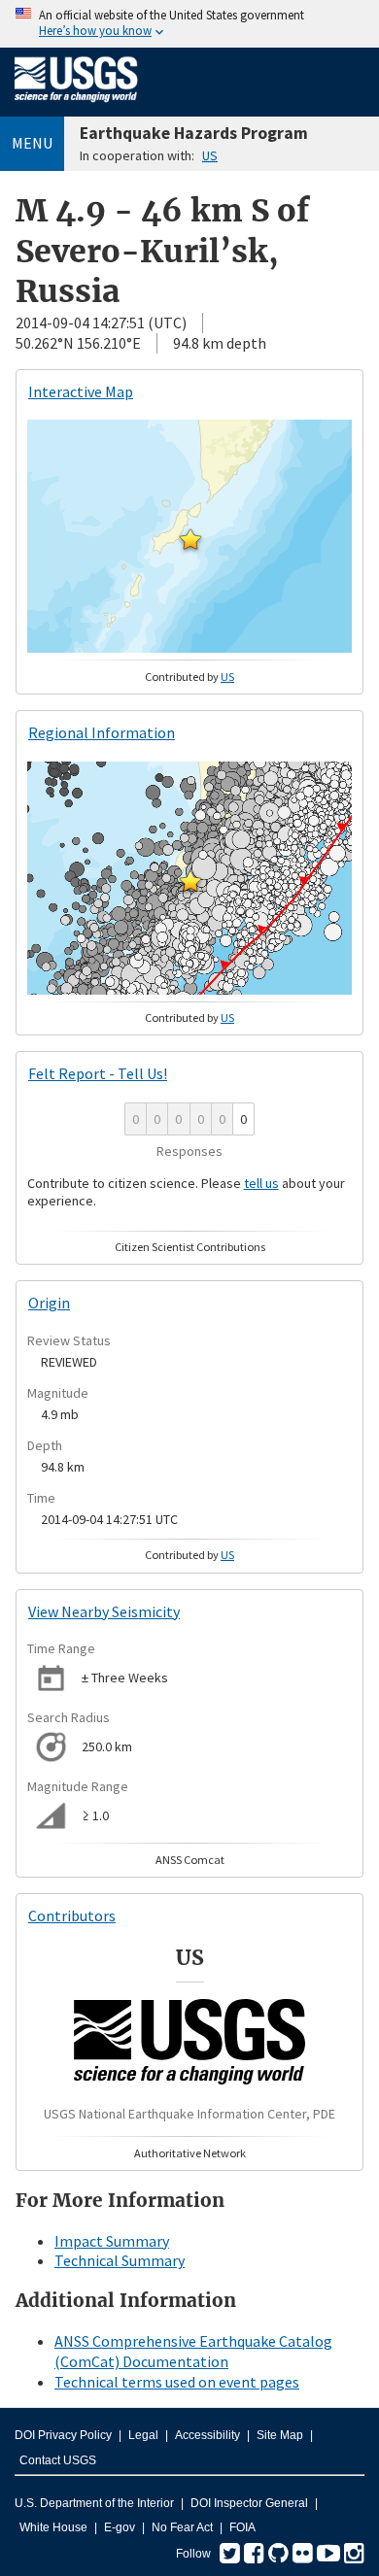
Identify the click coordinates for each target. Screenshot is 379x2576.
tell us (261, 1183)
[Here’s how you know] (189, 24)
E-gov (120, 2527)
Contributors (72, 1915)
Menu (32, 143)
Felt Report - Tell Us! (98, 1073)
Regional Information (102, 732)
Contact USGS (58, 2460)
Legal (143, 2435)
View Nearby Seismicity (104, 1611)
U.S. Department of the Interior (94, 2503)
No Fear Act (182, 2527)
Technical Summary (120, 2260)
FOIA (242, 2527)
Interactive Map (81, 391)
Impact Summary (112, 2241)
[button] (190, 539)
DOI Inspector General (249, 2503)
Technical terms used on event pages (177, 2382)
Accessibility (207, 2435)
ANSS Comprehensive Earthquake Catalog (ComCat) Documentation (193, 2351)
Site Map (280, 2435)
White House (53, 2527)
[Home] (76, 106)
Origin (49, 1303)
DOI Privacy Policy (63, 2435)
